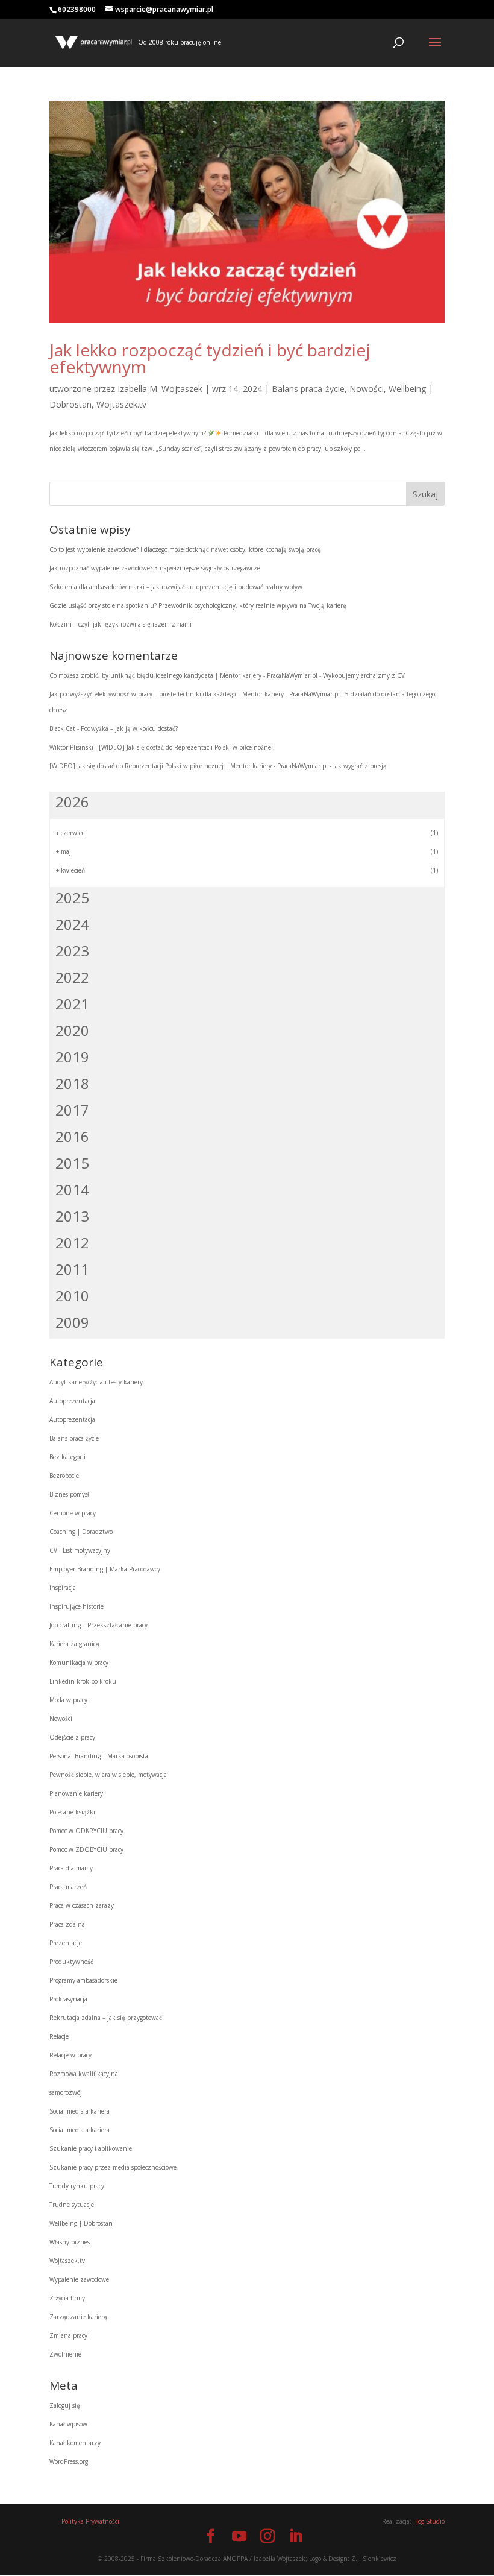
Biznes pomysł (69, 1494)
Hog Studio (429, 2521)
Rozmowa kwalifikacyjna (84, 2074)
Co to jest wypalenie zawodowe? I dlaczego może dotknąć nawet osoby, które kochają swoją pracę (185, 549)
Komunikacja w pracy (79, 1662)
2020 (72, 1030)
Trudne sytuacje (72, 2205)
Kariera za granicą (74, 1644)
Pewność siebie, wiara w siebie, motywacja (108, 1775)
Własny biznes (70, 2242)
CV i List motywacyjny (80, 1550)
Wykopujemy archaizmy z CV (364, 675)
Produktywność (71, 1962)
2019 (72, 1057)
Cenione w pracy (73, 1513)
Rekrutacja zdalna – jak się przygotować (106, 2018)
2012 (72, 1242)
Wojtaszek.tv (121, 404)
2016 (72, 1136)
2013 (72, 1216)
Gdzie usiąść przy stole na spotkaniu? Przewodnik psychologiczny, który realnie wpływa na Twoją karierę (198, 605)
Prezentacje (66, 1943)
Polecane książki (72, 1812)
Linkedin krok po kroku (83, 1681)
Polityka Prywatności (90, 2521)
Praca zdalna (67, 1924)
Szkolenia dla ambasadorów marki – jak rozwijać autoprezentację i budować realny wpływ (176, 587)
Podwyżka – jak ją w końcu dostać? (129, 728)
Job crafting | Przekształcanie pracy (98, 1625)
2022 (72, 977)
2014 (72, 1189)
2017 (72, 1110)
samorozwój (66, 2092)
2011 (72, 1269)
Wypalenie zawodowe (79, 2279)
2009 (72, 1322)
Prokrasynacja (68, 1999)
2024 (72, 924)
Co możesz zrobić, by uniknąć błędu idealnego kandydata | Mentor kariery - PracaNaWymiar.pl (183, 675)
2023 (72, 951)
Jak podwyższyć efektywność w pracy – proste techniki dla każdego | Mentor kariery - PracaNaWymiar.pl (195, 694)
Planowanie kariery (76, 1793)
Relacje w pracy (70, 2055)
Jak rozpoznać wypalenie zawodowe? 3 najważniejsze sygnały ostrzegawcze (155, 568)
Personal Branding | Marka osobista (99, 1756)
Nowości (367, 389)
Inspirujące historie (77, 1606)
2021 (72, 1004)
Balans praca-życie (308, 389)
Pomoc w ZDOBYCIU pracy (86, 1849)
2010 (72, 1296)
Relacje (59, 2036)
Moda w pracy (68, 1700)
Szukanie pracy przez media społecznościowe (113, 2167)
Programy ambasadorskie (83, 1980)
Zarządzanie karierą (78, 2317)
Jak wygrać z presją (360, 766)
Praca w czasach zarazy (82, 1905)
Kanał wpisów (68, 2424)
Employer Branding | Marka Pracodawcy (105, 1569)
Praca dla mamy (71, 1868)
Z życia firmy (67, 2298)
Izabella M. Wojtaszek (160, 389)
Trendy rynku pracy (77, 2186)
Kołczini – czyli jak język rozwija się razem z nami (120, 624)
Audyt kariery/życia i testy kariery (96, 1382)
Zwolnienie (65, 2354)
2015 (72, 1163)
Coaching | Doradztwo (81, 1532)
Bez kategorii (67, 1457)
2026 (72, 802)
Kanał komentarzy (75, 2443)
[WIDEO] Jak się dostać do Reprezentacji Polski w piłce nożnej (186, 747)
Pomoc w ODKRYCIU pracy (86, 1831)
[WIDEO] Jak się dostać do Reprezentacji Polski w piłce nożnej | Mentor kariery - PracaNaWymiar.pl (189, 766)
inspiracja (63, 1588)
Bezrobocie (64, 1476)
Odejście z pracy (72, 1737)
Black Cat (62, 728)
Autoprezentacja (72, 1401)
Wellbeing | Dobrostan (81, 2223)
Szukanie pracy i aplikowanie (91, 2148)
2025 (72, 898)
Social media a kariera (80, 2111)
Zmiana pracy (68, 2335)
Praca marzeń (68, 1887)
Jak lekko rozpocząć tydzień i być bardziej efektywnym (210, 358)
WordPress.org (69, 2461)
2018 (72, 1083)
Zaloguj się (65, 2405)
